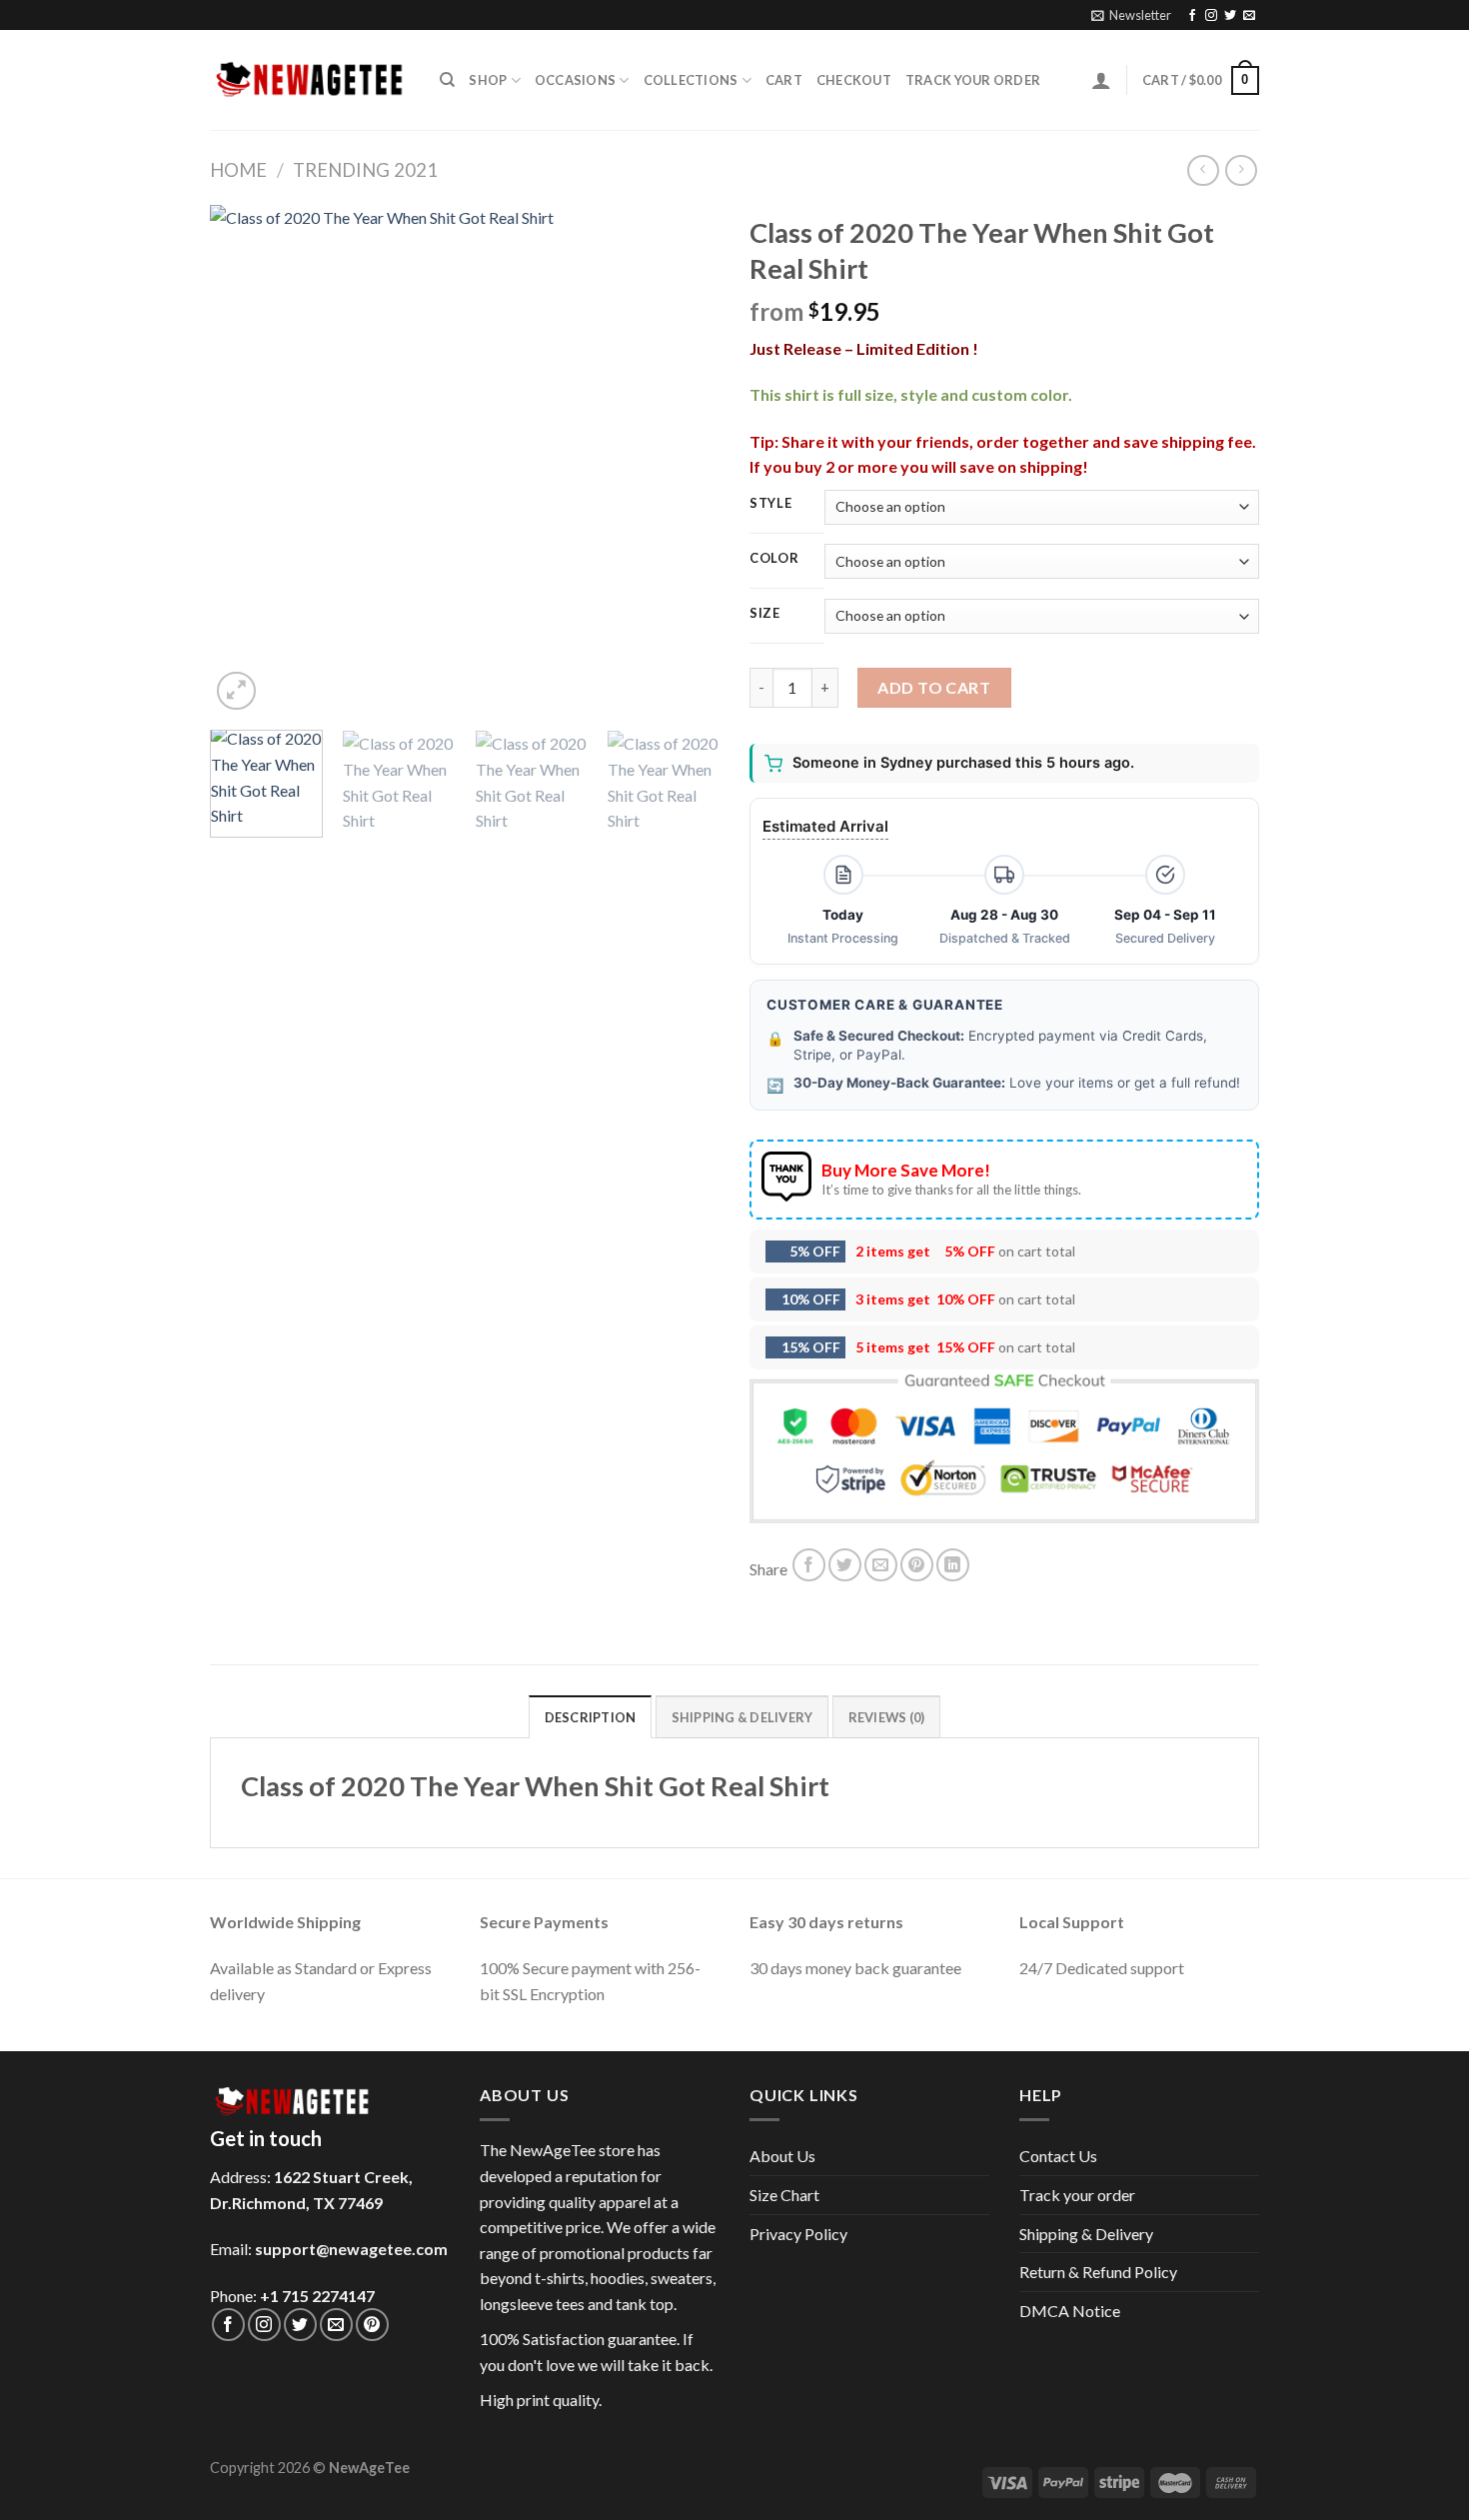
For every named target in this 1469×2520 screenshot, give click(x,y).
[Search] (447, 80)
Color (774, 559)
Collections (691, 80)
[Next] (685, 460)
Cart (784, 80)
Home (238, 170)
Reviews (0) (887, 1717)
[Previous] (245, 460)
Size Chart (784, 2195)
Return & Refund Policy (1098, 2272)
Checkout (854, 80)
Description (591, 1717)
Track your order (973, 80)
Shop (488, 80)
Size (765, 614)
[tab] (591, 1716)
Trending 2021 (365, 170)
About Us (782, 2156)
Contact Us (1058, 2156)
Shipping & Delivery (1086, 2234)
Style (771, 504)
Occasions (575, 80)
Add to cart (934, 687)
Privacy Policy (798, 2234)
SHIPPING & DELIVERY (742, 1717)
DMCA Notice (1070, 2311)
